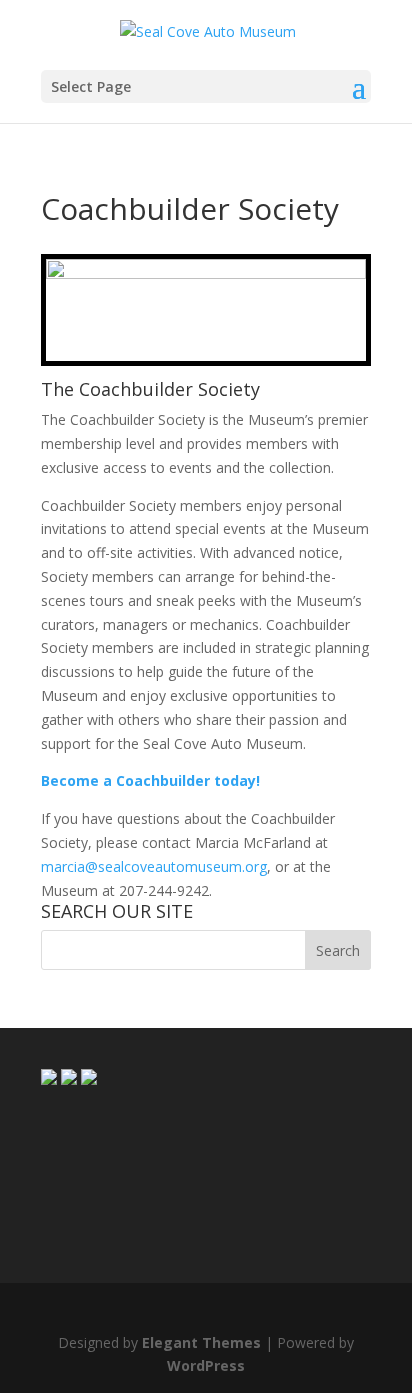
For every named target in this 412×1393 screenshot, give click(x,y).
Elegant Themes (201, 1342)
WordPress (206, 1365)
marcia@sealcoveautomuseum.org (154, 866)
